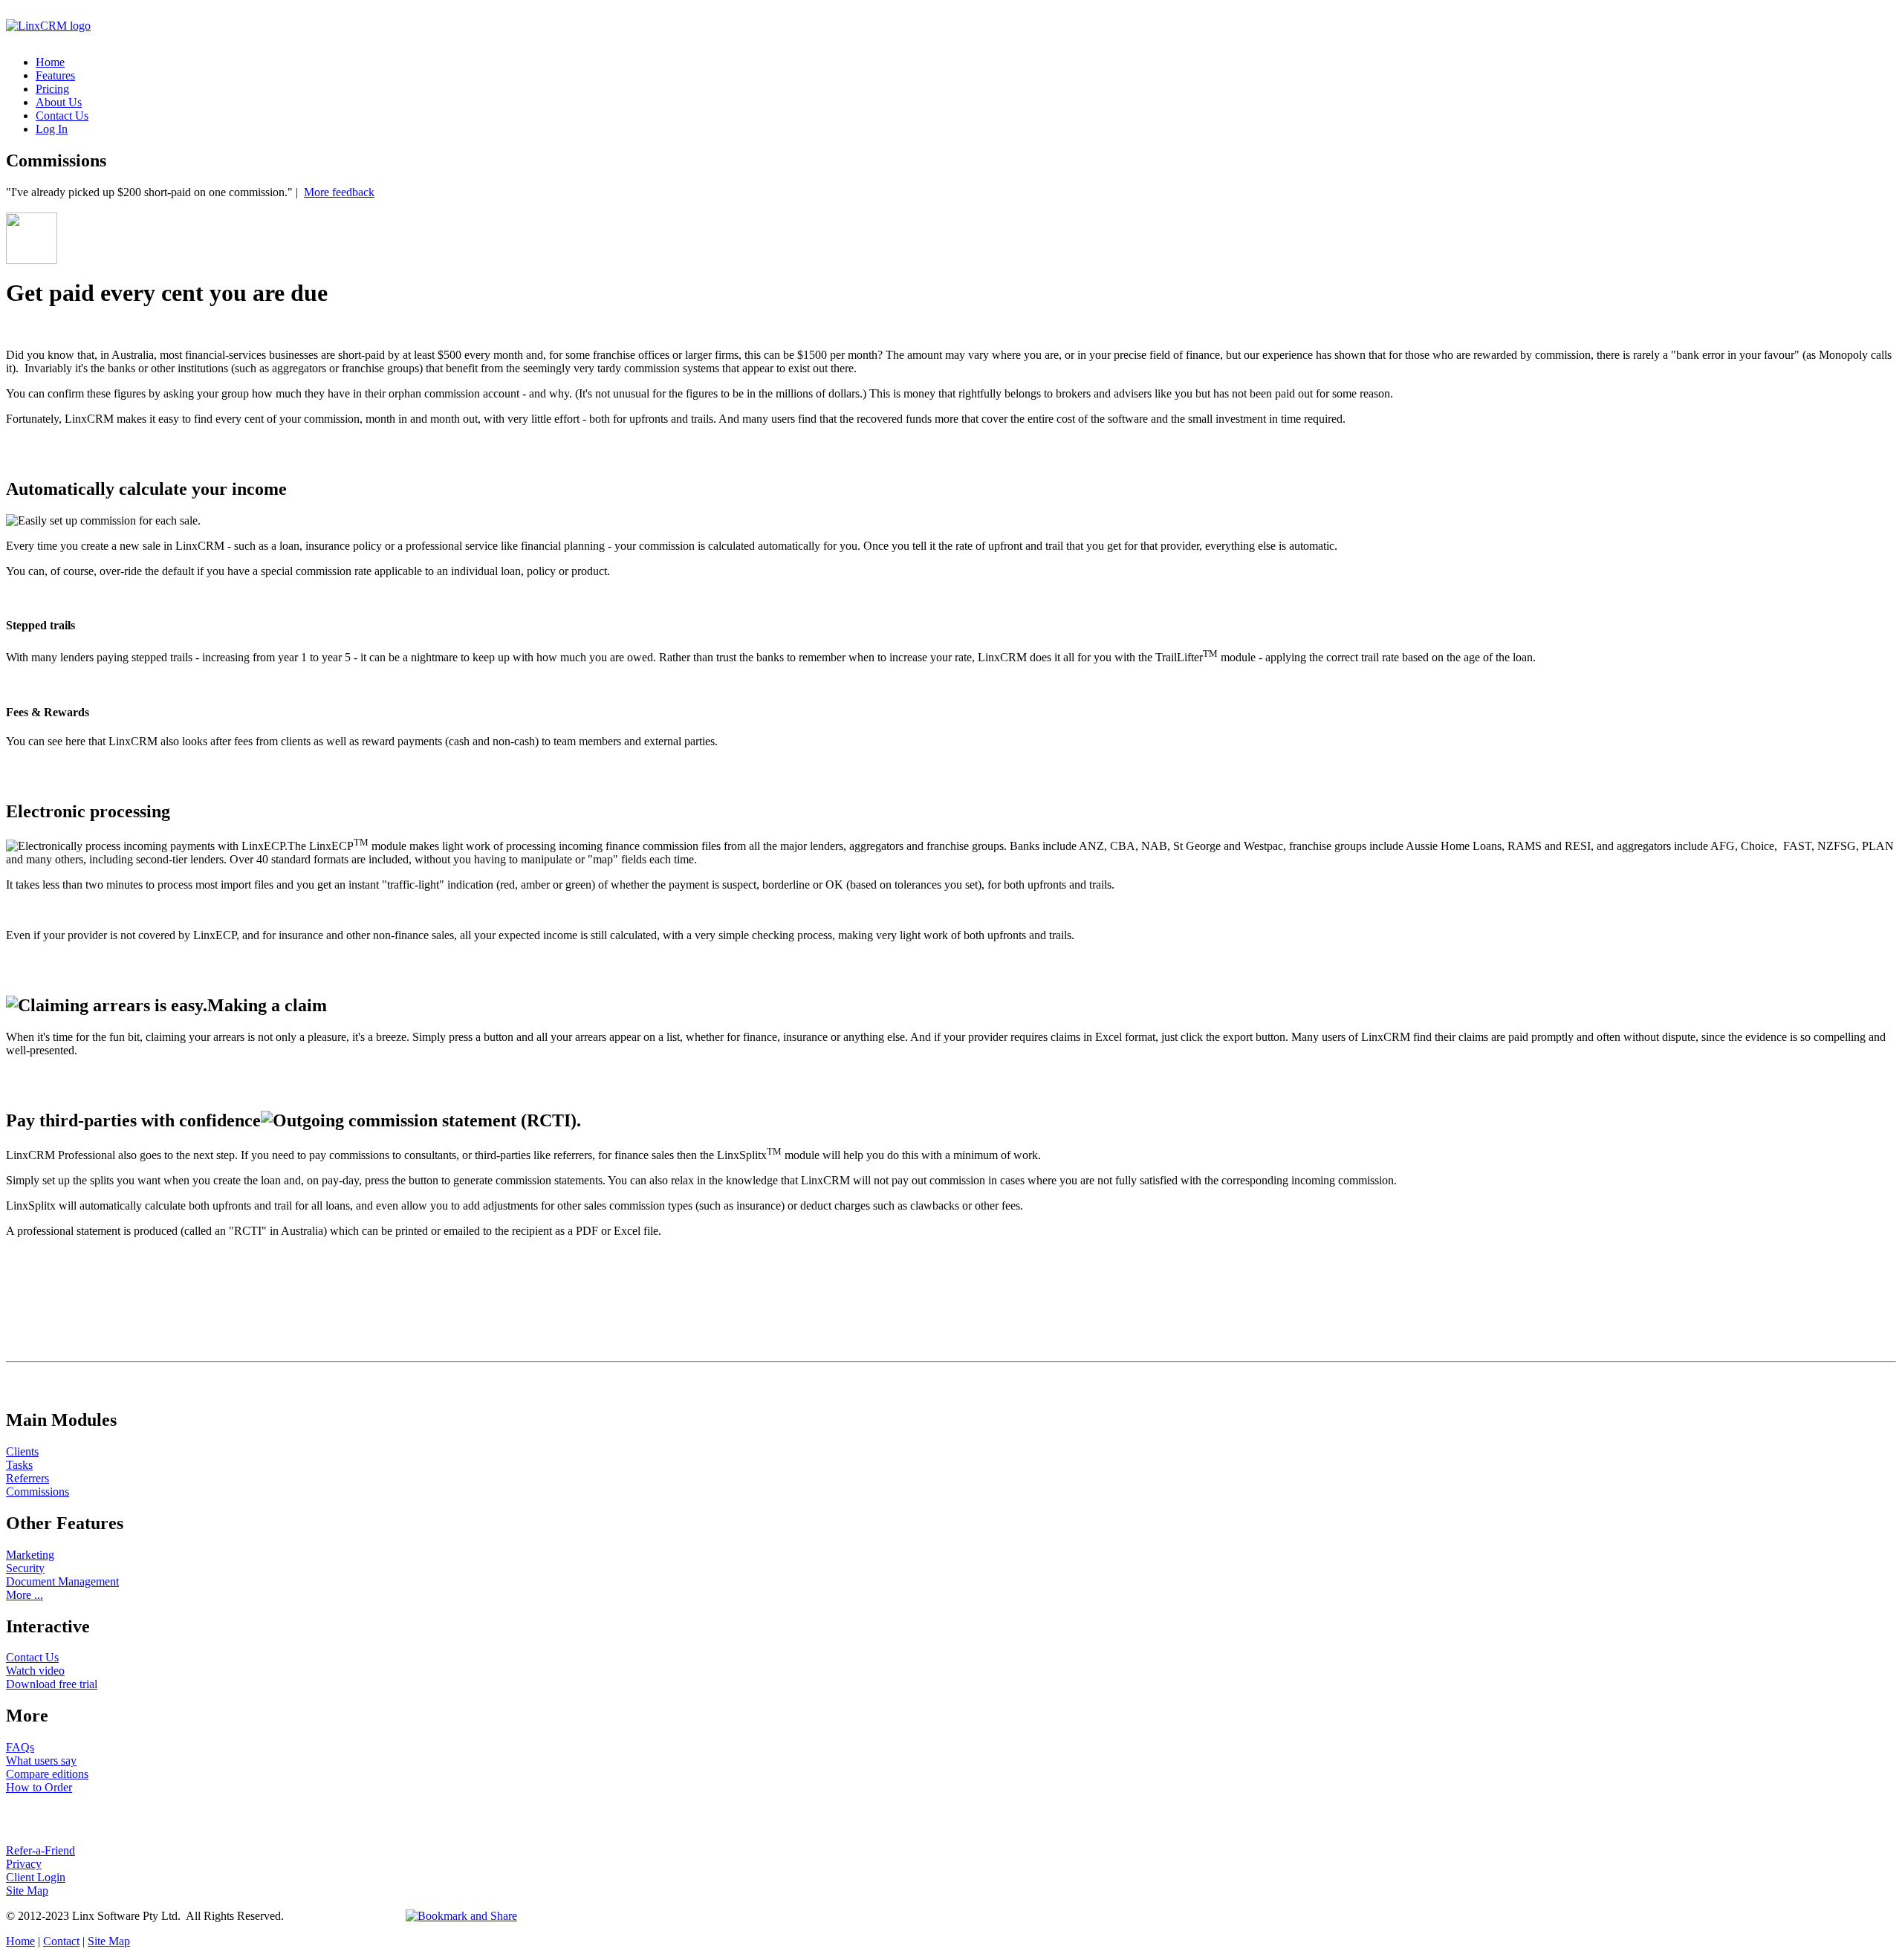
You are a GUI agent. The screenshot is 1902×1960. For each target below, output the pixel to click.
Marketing (30, 1555)
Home (50, 62)
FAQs (20, 1747)
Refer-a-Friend (40, 1850)
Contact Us (62, 116)
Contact (61, 1941)
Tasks (19, 1465)
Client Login (36, 1877)
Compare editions (47, 1774)
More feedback (339, 192)
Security (25, 1568)
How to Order (39, 1787)
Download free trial (52, 1684)
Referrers (27, 1478)
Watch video (35, 1671)
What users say (41, 1761)
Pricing (52, 89)
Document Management (62, 1581)
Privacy (24, 1864)
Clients (22, 1451)
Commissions (38, 1492)
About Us (59, 102)
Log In (52, 129)
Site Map (27, 1891)
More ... (25, 1595)
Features (55, 75)
